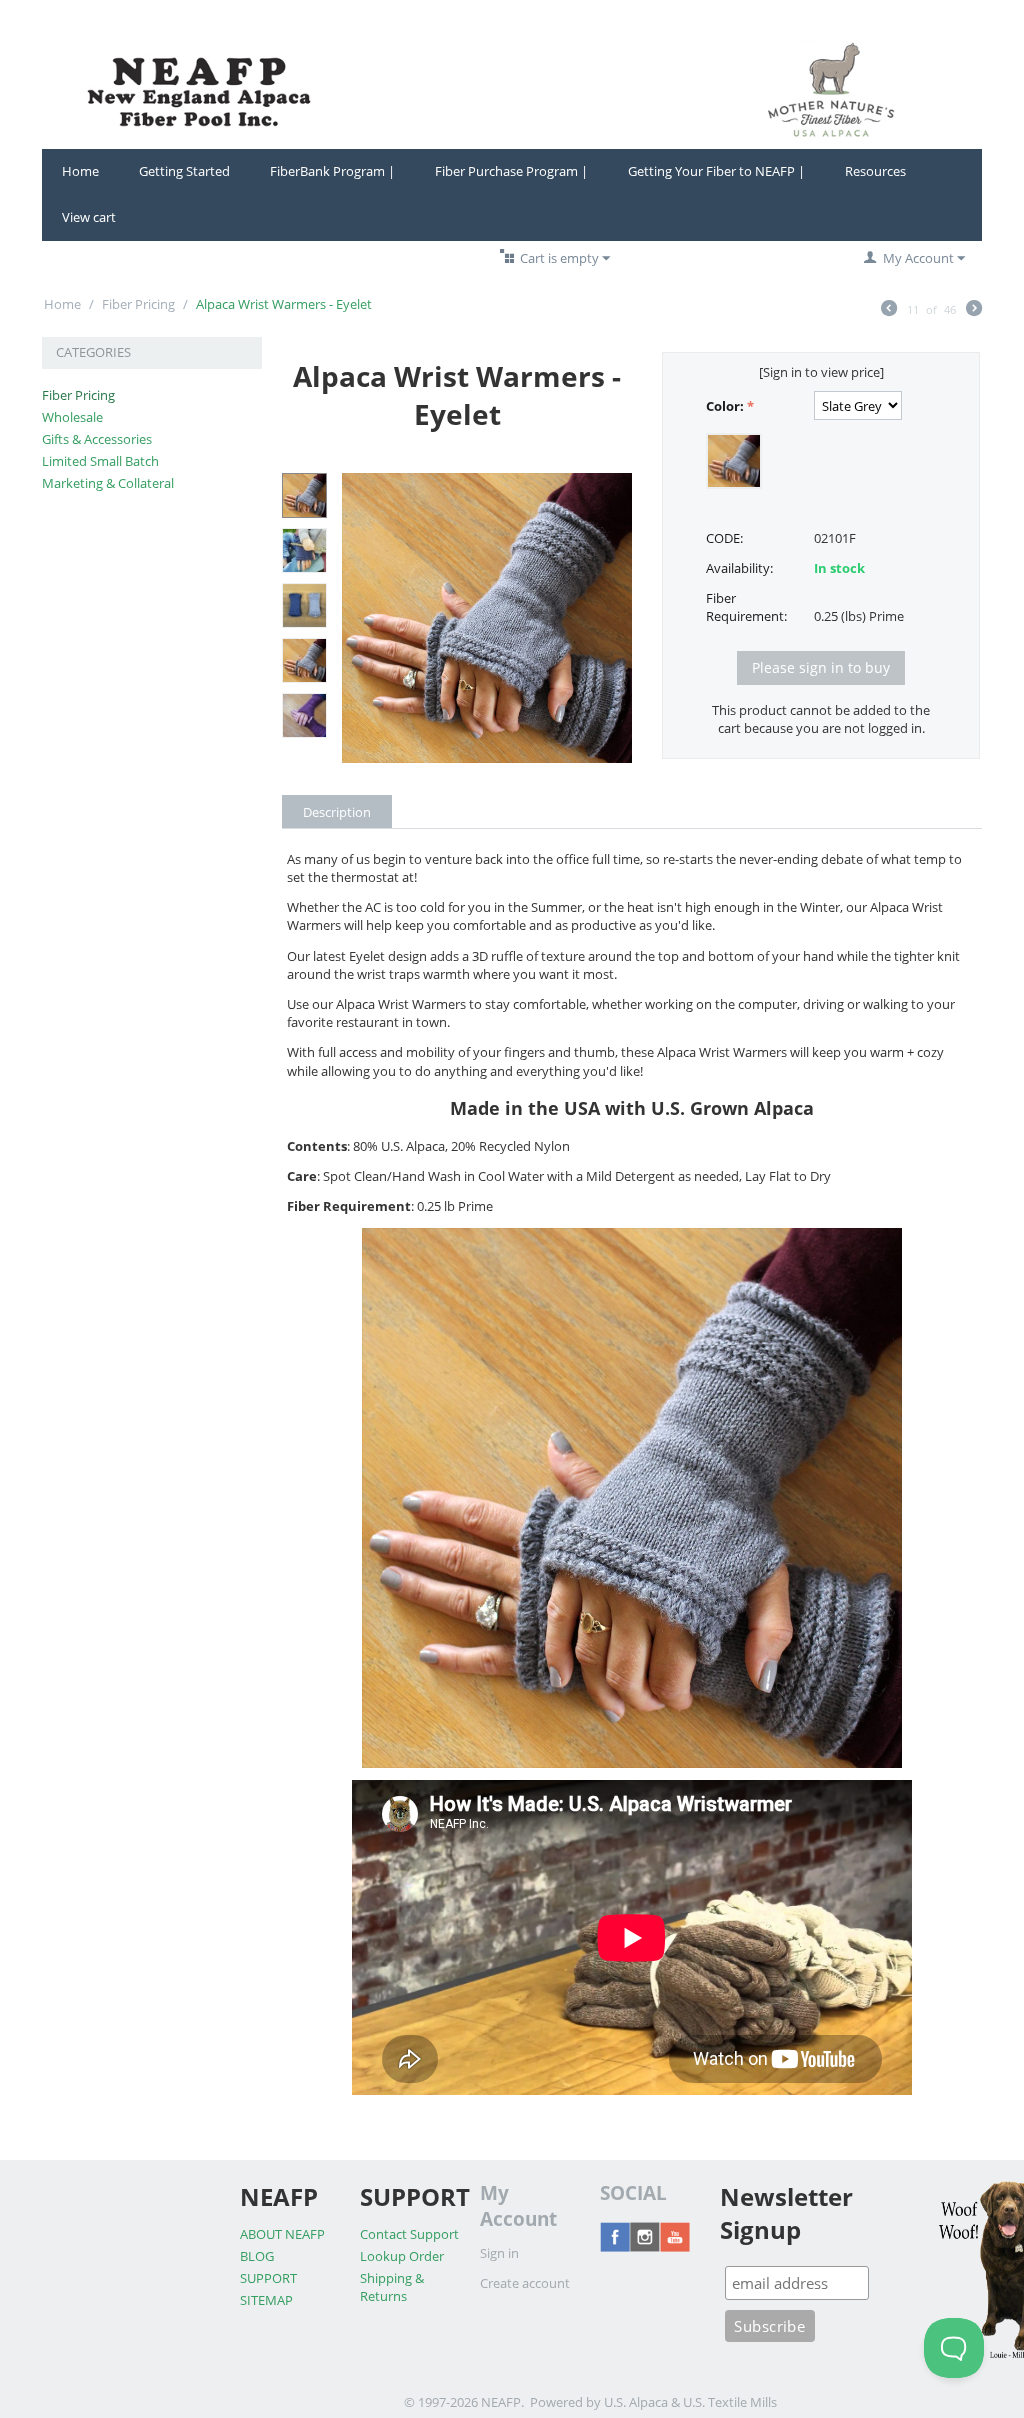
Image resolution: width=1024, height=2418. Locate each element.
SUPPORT (268, 2278)
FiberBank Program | (332, 171)
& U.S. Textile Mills (724, 2402)
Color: (725, 406)
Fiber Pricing (138, 304)
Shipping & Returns (392, 2287)
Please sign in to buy (821, 667)
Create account (525, 2283)
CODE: (724, 538)
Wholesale (72, 417)
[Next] (974, 310)
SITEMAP (266, 2300)
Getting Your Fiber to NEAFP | (716, 171)
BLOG (257, 2256)
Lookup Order (402, 2256)
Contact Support (409, 2234)
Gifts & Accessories (97, 439)
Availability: (739, 568)
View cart (89, 217)
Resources (875, 171)
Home (80, 171)
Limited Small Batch (100, 461)
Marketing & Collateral (108, 483)
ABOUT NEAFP (282, 2234)
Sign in (499, 2253)
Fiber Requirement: (746, 607)
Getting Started (184, 171)
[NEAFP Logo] (512, 88)
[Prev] (889, 310)
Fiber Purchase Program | (511, 171)
